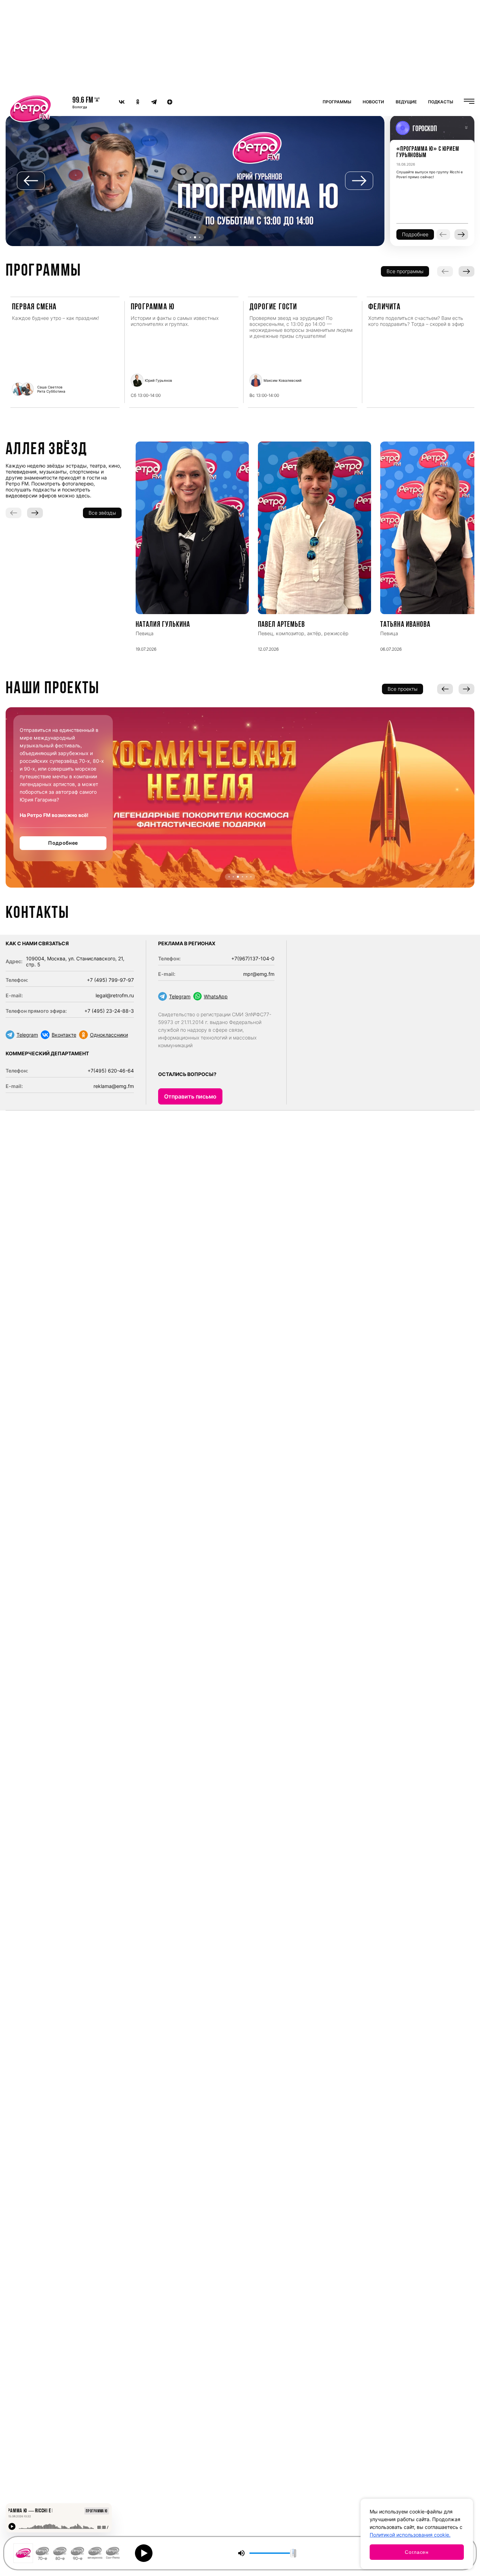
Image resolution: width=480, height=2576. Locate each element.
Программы (337, 102)
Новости (373, 102)
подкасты (441, 102)
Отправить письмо (190, 1096)
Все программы (405, 271)
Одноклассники (109, 1035)
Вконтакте (64, 1035)
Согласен (417, 2552)
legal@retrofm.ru (115, 995)
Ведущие (406, 102)
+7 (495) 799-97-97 (110, 980)
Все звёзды (102, 513)
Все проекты (403, 689)
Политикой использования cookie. (410, 2535)
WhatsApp (216, 996)
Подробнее (63, 843)
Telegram (27, 1035)
